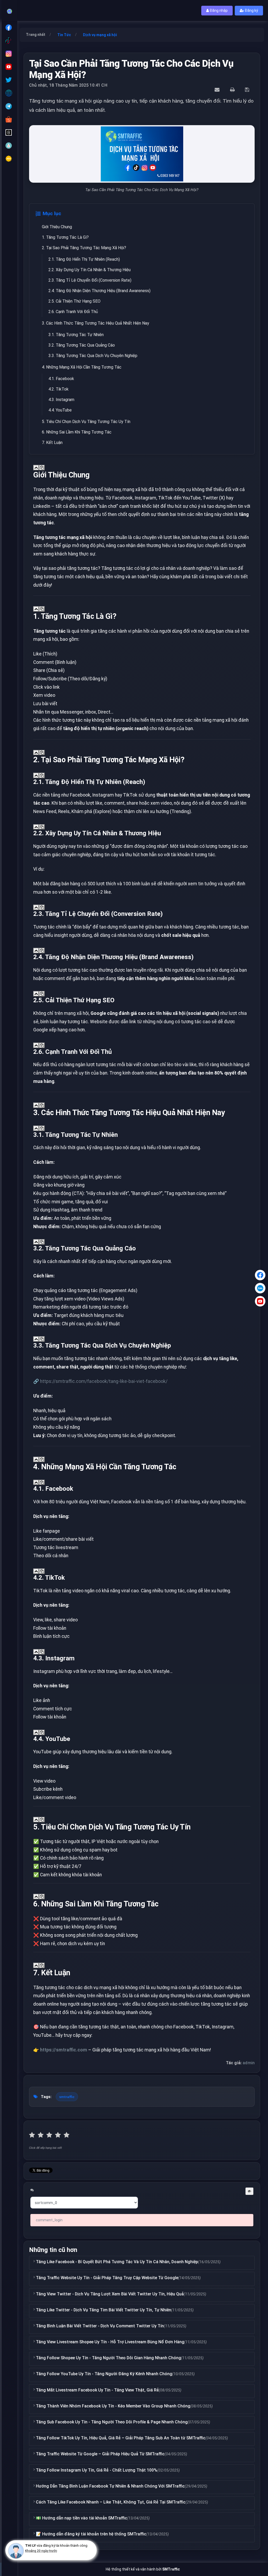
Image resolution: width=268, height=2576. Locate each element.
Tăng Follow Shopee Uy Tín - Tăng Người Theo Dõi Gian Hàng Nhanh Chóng (108, 2358)
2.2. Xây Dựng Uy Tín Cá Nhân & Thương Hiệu (90, 270)
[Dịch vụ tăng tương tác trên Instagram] (9, 54)
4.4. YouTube (60, 410)
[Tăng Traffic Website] (9, 93)
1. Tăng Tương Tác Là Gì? (65, 237)
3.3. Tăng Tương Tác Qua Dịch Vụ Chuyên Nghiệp (93, 356)
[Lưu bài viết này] (248, 90)
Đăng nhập (218, 10)
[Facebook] (260, 1275)
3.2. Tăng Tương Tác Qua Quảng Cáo (82, 345)
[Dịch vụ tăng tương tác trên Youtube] (9, 67)
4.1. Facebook (61, 379)
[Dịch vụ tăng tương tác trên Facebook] (9, 27)
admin (249, 2063)
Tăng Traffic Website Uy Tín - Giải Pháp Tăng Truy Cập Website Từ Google (107, 2278)
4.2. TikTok (58, 389)
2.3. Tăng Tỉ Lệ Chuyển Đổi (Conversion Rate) (90, 280)
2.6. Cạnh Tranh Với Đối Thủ (73, 312)
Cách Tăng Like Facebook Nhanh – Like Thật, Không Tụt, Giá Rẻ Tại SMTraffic (111, 2502)
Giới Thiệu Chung (57, 227)
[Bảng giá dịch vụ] (9, 146)
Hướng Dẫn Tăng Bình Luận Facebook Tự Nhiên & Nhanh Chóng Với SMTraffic (110, 2486)
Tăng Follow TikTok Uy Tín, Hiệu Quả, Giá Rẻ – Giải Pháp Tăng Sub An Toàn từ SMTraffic (121, 2438)
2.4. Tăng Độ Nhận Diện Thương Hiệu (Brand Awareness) (99, 291)
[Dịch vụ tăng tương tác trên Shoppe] (9, 119)
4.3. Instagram (61, 400)
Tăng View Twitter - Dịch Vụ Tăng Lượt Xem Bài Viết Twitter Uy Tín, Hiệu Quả (110, 2294)
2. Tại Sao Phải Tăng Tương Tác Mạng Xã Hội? (84, 248)
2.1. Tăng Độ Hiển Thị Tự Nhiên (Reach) (84, 259)
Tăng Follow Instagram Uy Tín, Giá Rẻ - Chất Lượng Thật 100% (97, 2470)
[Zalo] (260, 1288)
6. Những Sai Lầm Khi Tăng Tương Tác (77, 432)
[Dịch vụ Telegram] (9, 106)
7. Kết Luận (52, 443)
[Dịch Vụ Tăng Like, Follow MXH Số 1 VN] (10, 10)
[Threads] (9, 132)
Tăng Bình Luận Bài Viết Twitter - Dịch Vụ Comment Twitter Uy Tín (100, 2326)
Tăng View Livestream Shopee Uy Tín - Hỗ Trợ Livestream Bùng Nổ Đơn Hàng (110, 2342)
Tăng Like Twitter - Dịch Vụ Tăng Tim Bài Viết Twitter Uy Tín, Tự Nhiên (104, 2310)
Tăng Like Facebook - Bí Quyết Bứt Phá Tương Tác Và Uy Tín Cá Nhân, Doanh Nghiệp (117, 2262)
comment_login (49, 2220)
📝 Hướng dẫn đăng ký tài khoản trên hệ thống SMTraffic (91, 2534)
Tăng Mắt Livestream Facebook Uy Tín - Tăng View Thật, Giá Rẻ (97, 2390)
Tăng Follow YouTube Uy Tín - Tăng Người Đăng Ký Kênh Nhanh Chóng (104, 2374)
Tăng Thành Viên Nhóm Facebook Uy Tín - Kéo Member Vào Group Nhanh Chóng (113, 2406)
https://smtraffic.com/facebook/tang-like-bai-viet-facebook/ (104, 1381)
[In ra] (233, 90)
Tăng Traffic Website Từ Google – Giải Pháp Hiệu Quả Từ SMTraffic (100, 2454)
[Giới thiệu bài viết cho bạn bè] (218, 90)
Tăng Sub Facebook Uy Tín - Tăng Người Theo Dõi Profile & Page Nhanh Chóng (112, 2422)
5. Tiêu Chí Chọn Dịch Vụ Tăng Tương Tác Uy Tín (86, 422)
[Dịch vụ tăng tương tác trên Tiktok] (9, 41)
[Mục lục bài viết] (36, 468)
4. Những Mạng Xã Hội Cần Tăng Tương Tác (82, 367)
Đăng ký (251, 10)
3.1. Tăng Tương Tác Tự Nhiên (76, 335)
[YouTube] (260, 1301)
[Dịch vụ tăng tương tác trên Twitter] (9, 80)
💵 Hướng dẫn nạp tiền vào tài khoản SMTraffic (82, 2518)
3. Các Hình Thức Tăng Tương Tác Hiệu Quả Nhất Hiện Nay (96, 323)
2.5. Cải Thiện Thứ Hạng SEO (74, 301)
